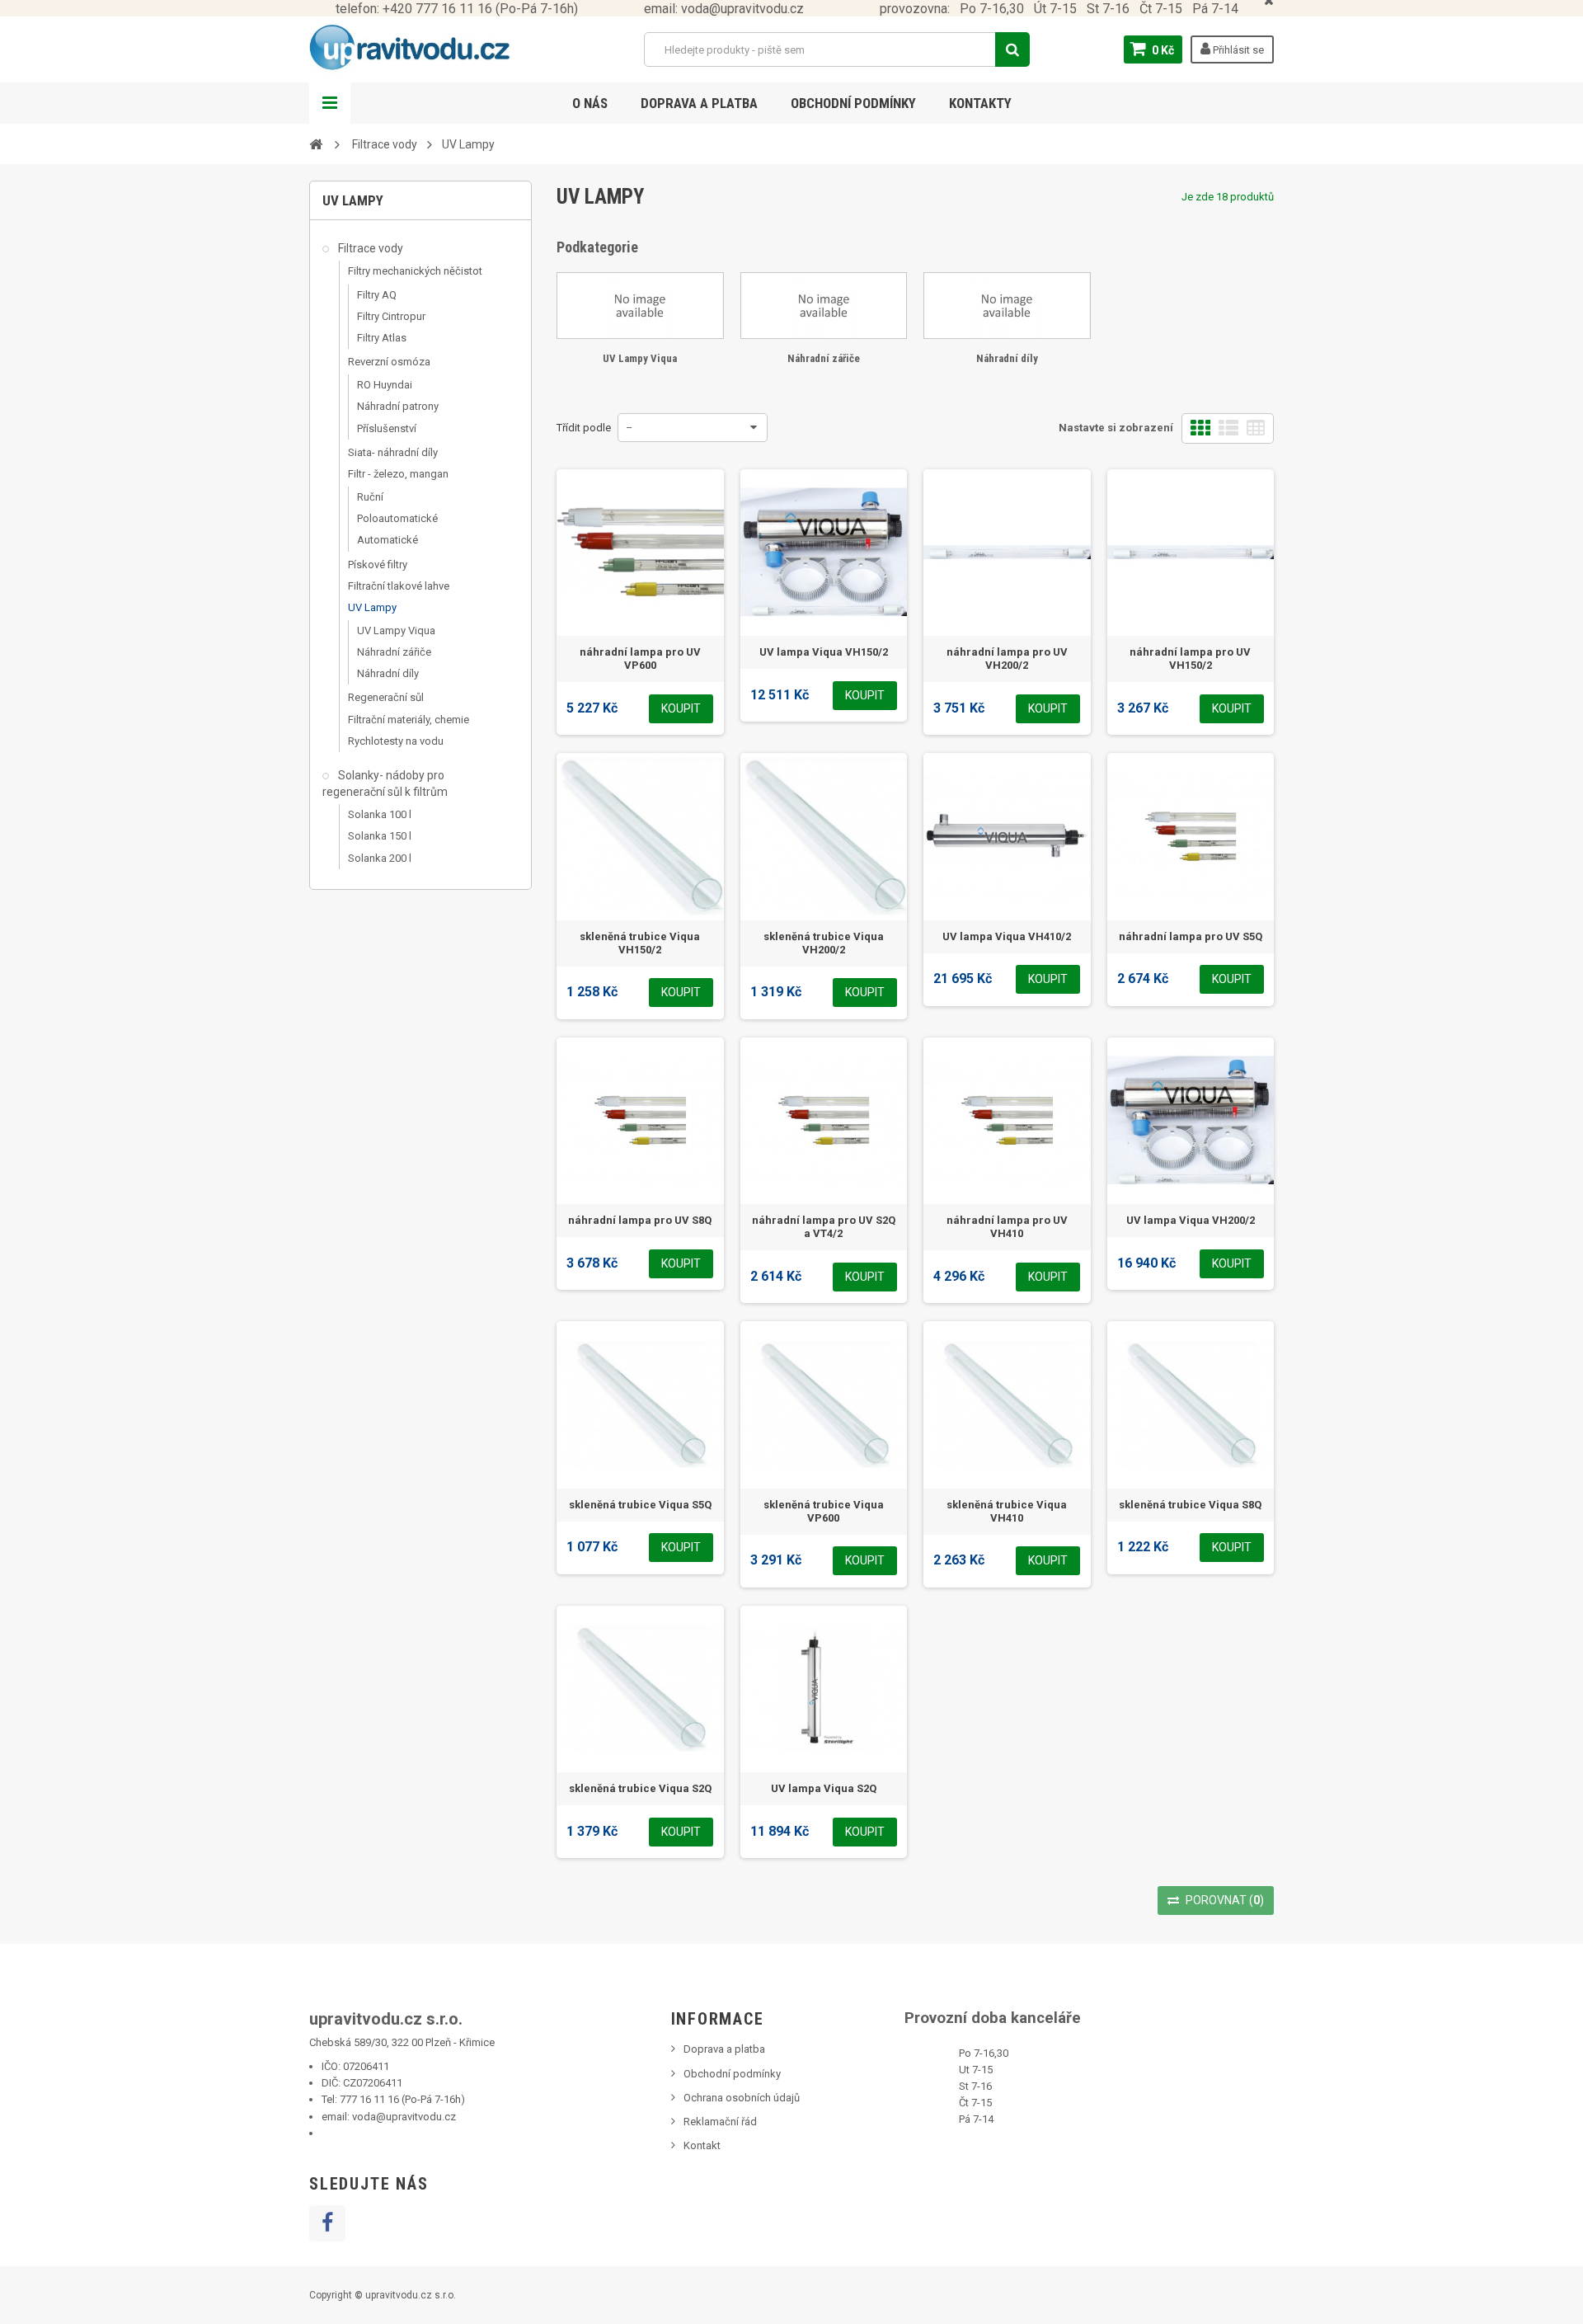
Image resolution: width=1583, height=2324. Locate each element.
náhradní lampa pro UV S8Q (640, 1220)
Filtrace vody (369, 248)
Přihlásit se (1237, 50)
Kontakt (702, 2145)
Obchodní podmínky (853, 103)
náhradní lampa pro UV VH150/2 (1190, 659)
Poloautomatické (397, 518)
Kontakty (980, 103)
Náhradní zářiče (394, 652)
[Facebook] (327, 2223)
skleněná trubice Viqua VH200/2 (824, 943)
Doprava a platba (699, 103)
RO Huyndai (385, 385)
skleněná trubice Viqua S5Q (640, 1505)
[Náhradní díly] (1007, 305)
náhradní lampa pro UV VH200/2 (1007, 659)
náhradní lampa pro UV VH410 (1007, 1227)
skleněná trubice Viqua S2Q (640, 1788)
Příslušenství (387, 428)
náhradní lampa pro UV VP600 (640, 659)
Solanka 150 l (380, 836)
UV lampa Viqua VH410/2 (1007, 936)
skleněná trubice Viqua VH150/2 (640, 943)
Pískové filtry (378, 565)
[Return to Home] (316, 143)
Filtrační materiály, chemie (409, 720)
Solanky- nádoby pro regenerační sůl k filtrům (385, 783)
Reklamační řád (720, 2122)
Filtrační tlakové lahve (399, 586)
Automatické (388, 540)
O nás (590, 103)
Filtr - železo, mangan (398, 474)
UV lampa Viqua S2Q (824, 1788)
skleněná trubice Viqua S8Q (1190, 1505)
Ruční (370, 497)
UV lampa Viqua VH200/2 (1191, 1220)
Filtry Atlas (382, 338)
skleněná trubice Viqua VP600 (824, 1511)
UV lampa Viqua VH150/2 (824, 652)
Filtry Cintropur (391, 316)
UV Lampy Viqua (396, 630)
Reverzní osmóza (389, 362)
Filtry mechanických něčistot (415, 271)
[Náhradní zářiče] (824, 305)
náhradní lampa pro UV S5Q (1191, 936)
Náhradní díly (388, 673)
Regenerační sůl (386, 697)
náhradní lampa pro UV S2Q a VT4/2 (824, 1227)
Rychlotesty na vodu (396, 741)
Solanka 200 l (380, 858)
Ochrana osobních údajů (742, 2098)
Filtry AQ (377, 295)
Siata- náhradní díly (393, 452)
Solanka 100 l (380, 814)
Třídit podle (584, 428)
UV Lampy (372, 607)
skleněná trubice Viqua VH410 (1007, 1511)
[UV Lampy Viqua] (640, 305)
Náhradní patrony (398, 406)
